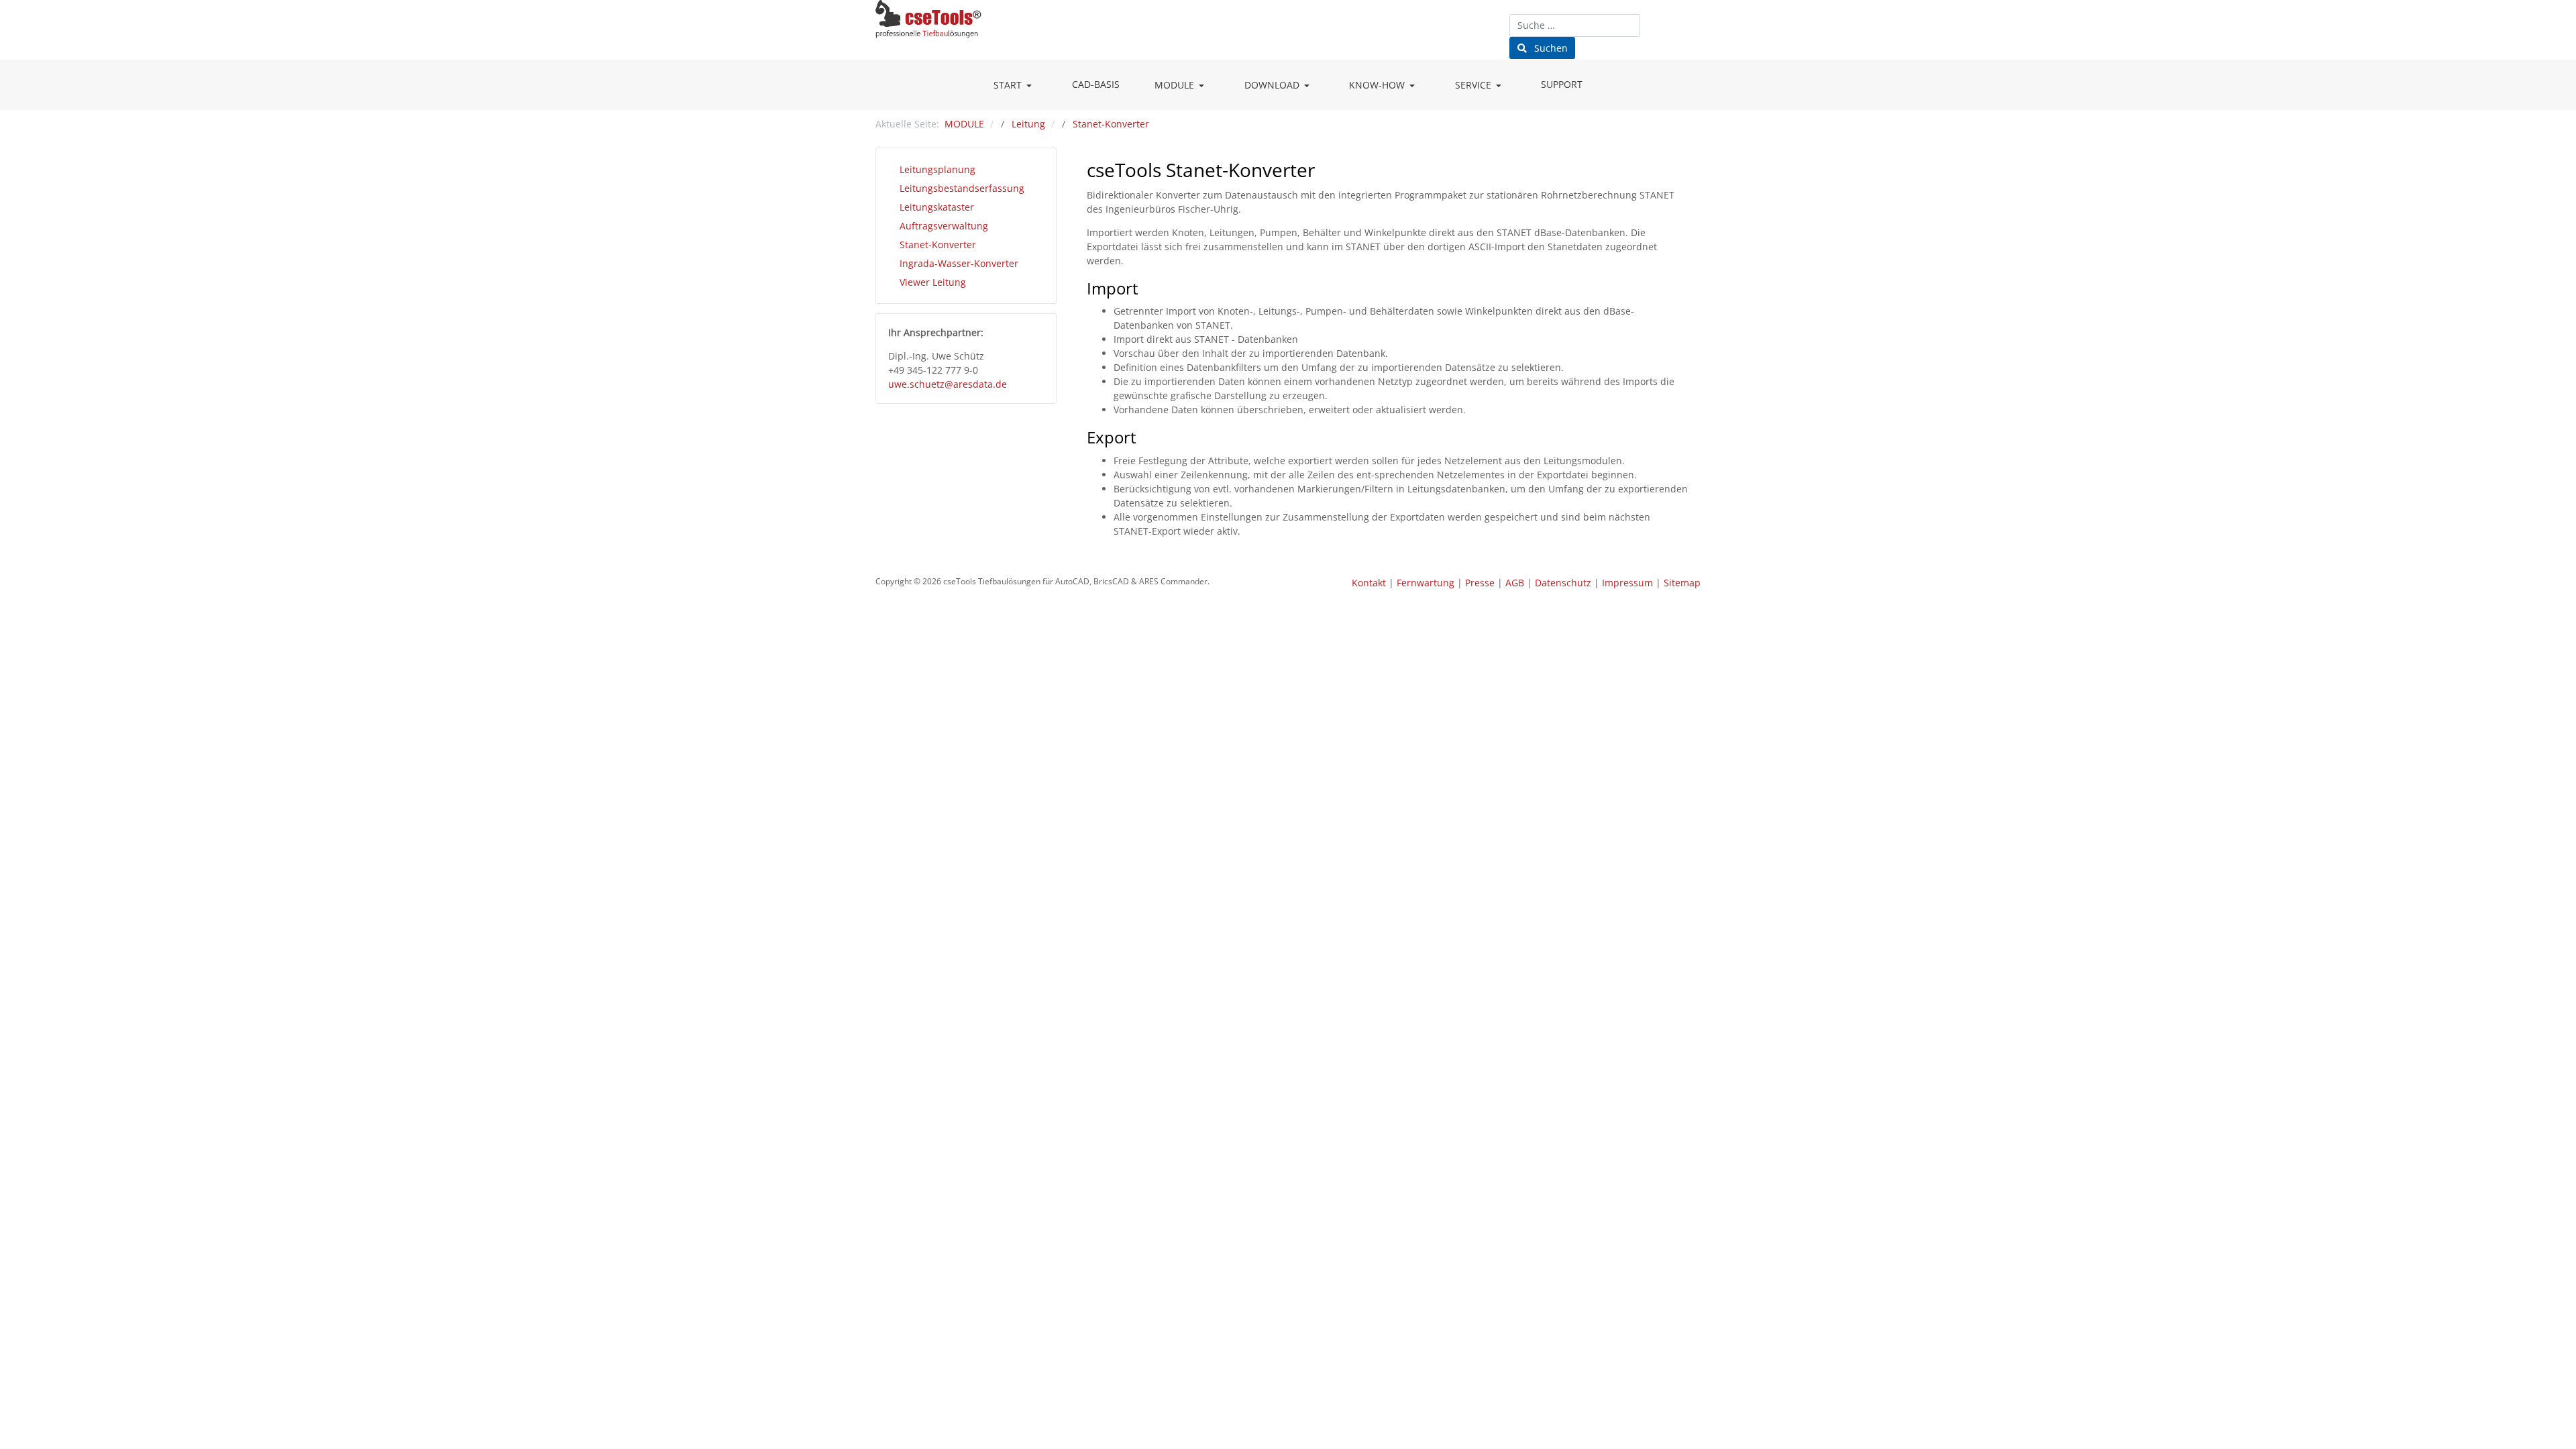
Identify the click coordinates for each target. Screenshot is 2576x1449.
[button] (1015, 85)
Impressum (1627, 583)
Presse (1480, 583)
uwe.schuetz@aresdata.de (948, 384)
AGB (1515, 583)
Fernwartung (1426, 583)
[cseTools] (928, 17)
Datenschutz (1563, 583)
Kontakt (1369, 583)
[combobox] (1575, 25)
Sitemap (1682, 583)
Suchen (1550, 48)
